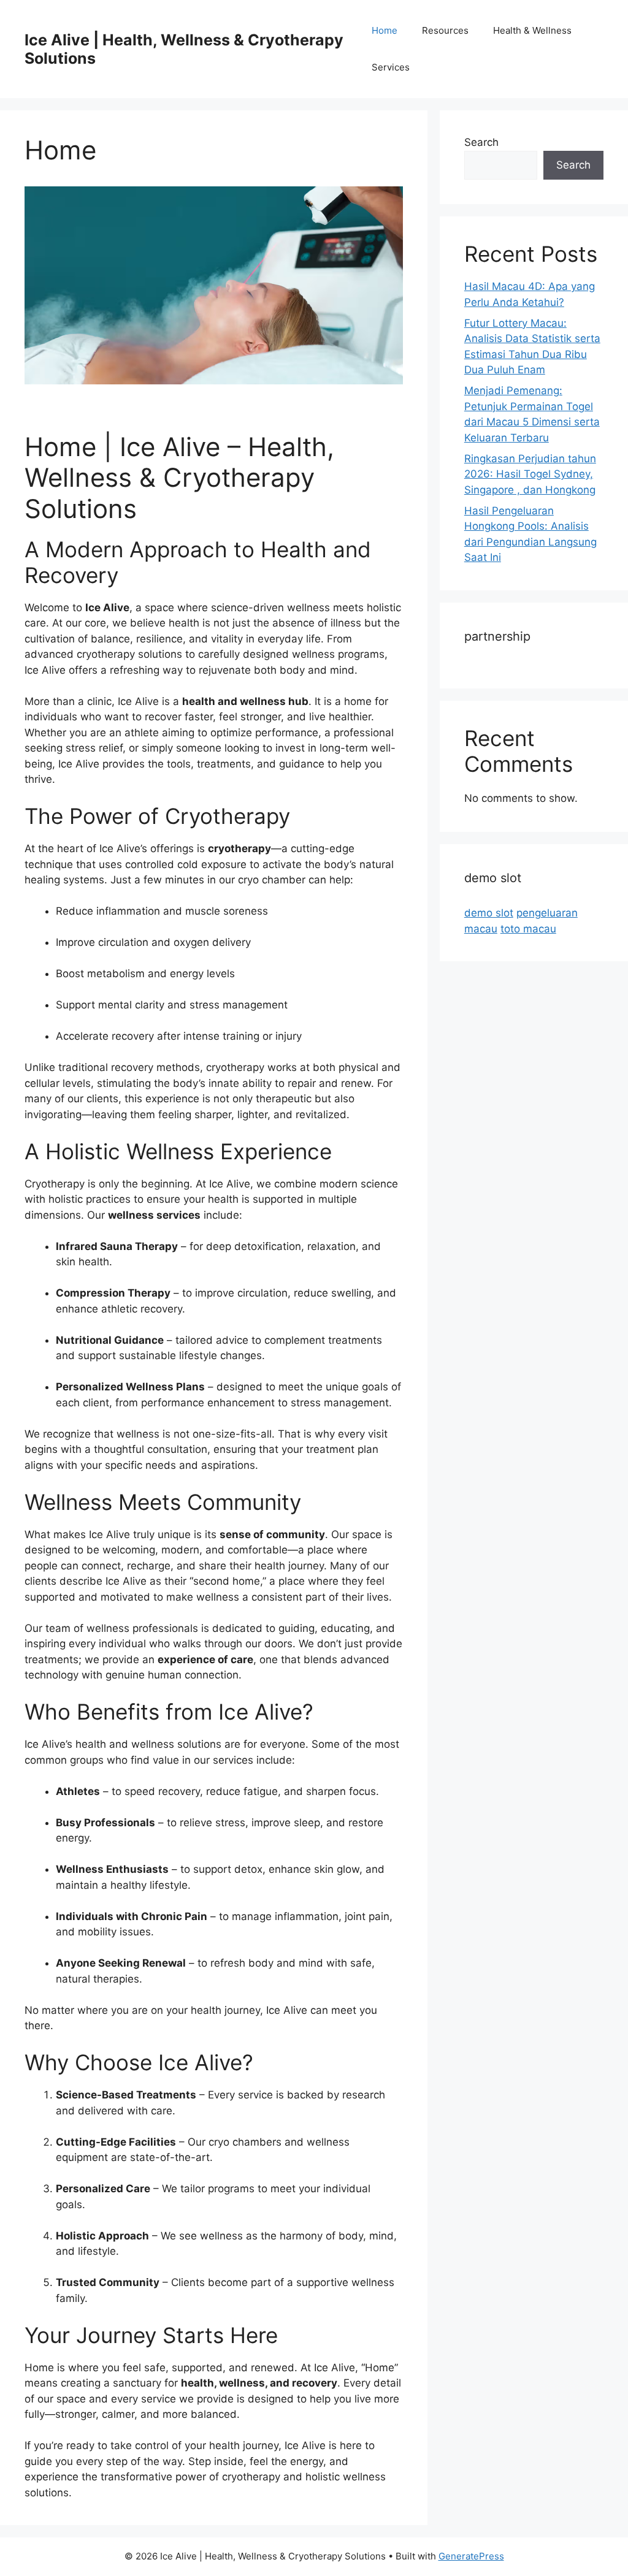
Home (385, 30)
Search (481, 142)
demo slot (489, 913)
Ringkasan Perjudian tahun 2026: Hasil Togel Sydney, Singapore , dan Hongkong (530, 474)
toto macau (528, 929)
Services (391, 67)
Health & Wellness (532, 30)
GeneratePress (471, 2556)
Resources (445, 30)
